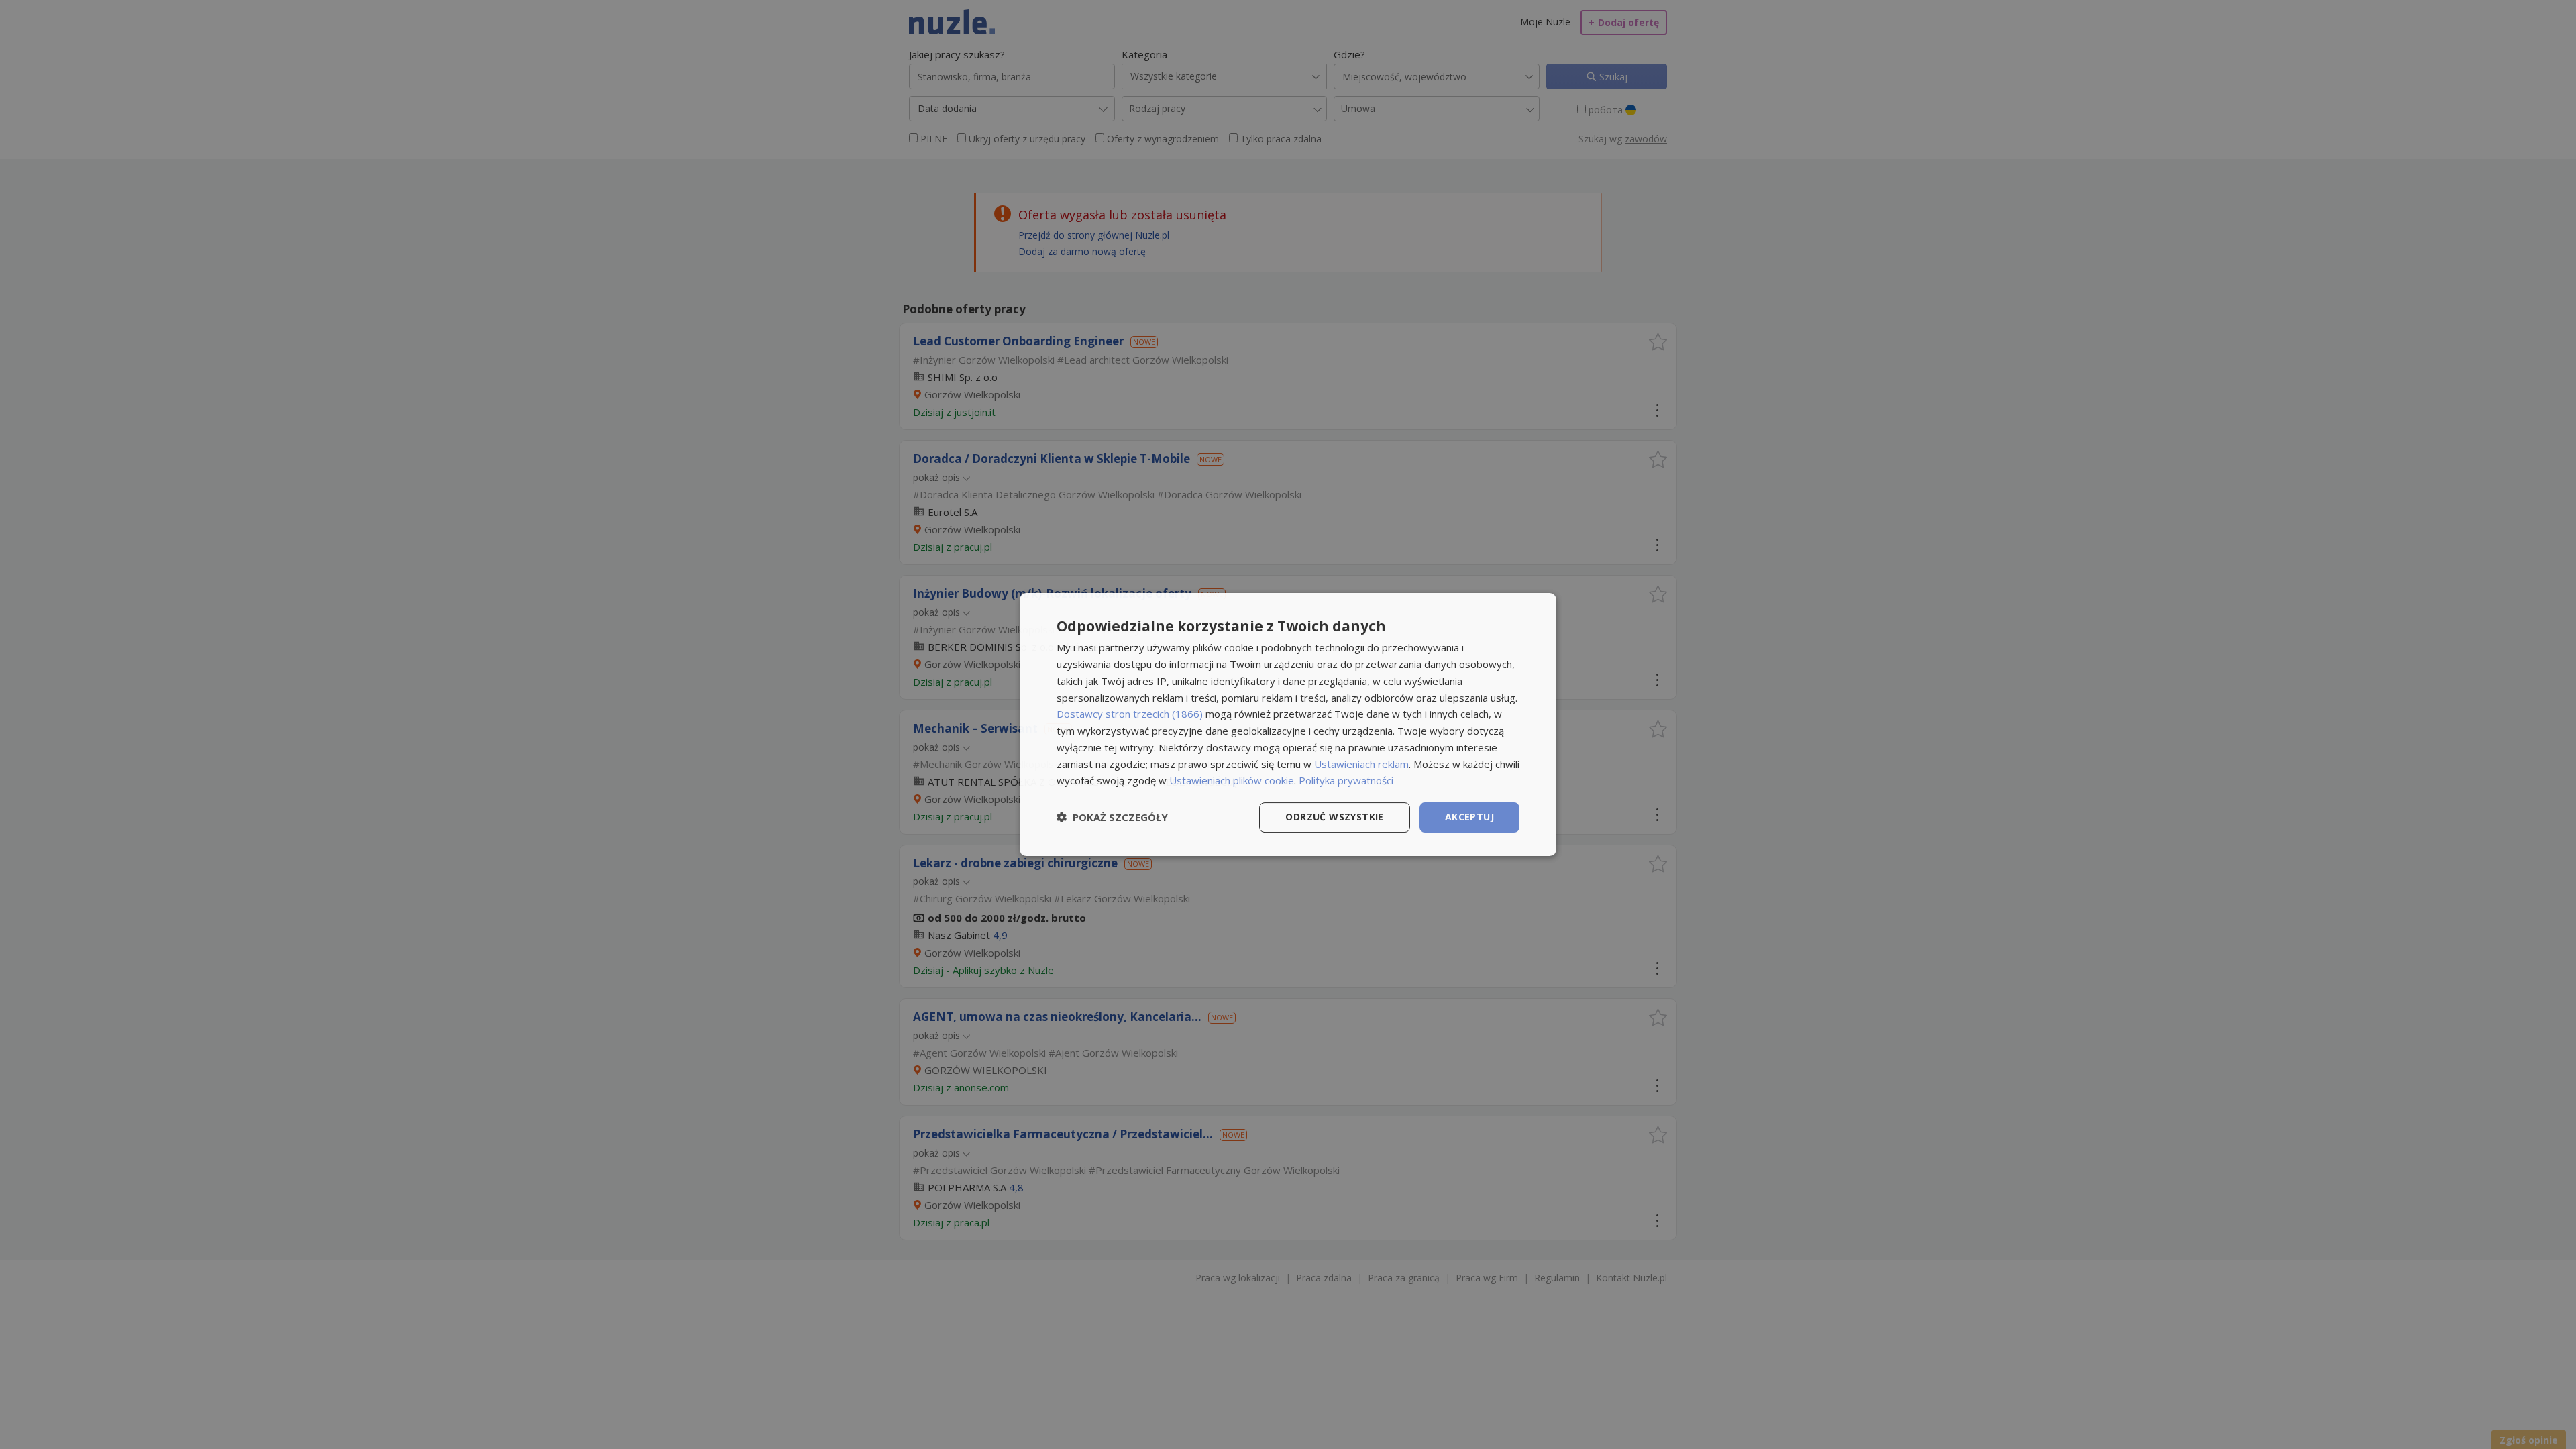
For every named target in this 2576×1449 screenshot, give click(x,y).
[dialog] (1288, 724)
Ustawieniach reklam (1361, 764)
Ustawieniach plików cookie (1232, 780)
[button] (1112, 818)
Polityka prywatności (1346, 780)
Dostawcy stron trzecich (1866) (1130, 714)
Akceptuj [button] (1469, 817)
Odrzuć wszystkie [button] (1334, 817)
